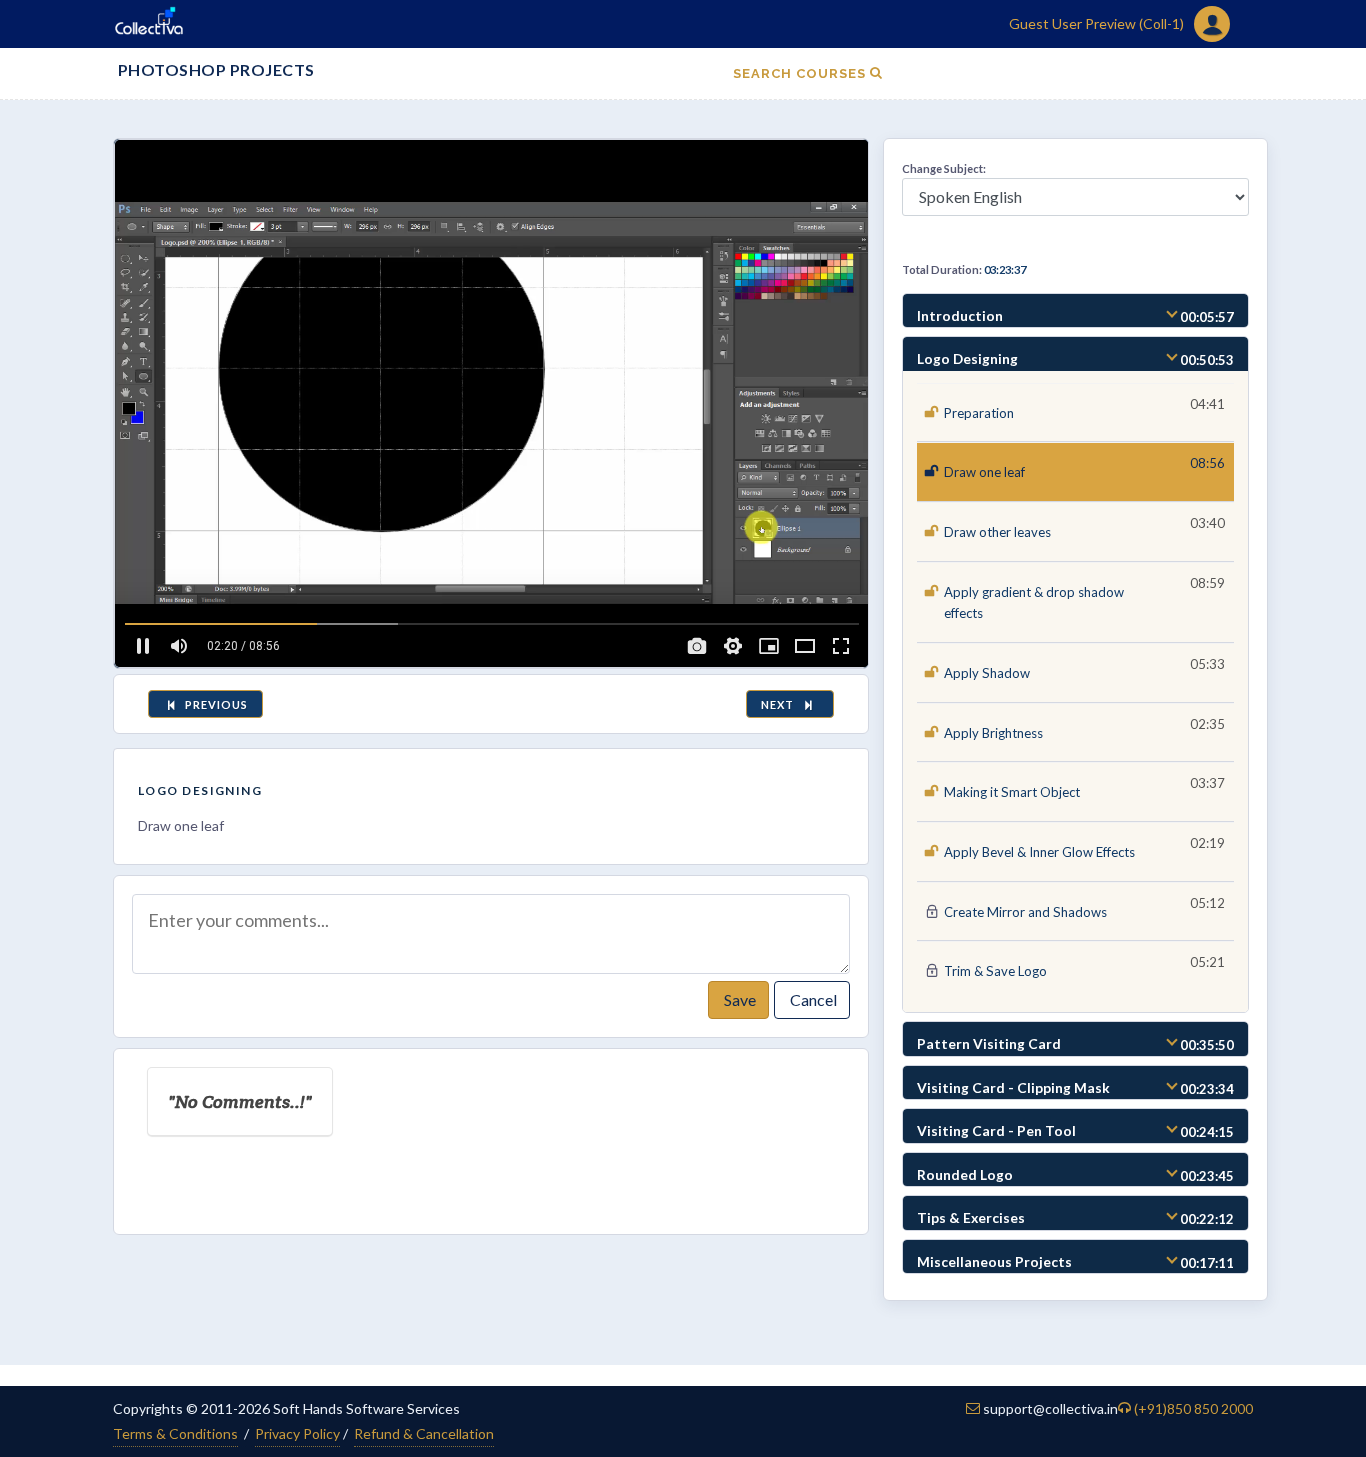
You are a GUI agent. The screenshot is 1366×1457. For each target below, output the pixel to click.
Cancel (812, 999)
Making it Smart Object (1012, 792)
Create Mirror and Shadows (1025, 912)
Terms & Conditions (175, 1433)
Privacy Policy (297, 1433)
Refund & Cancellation (424, 1433)
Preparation (979, 413)
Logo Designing (200, 790)
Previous (215, 704)
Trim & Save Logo (995, 971)
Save (738, 999)
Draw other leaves (997, 532)
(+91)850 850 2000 (1193, 1408)
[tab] (1075, 311)
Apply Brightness (993, 733)
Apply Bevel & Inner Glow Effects (1039, 852)
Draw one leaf (984, 472)
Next (780, 704)
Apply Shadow (987, 673)
